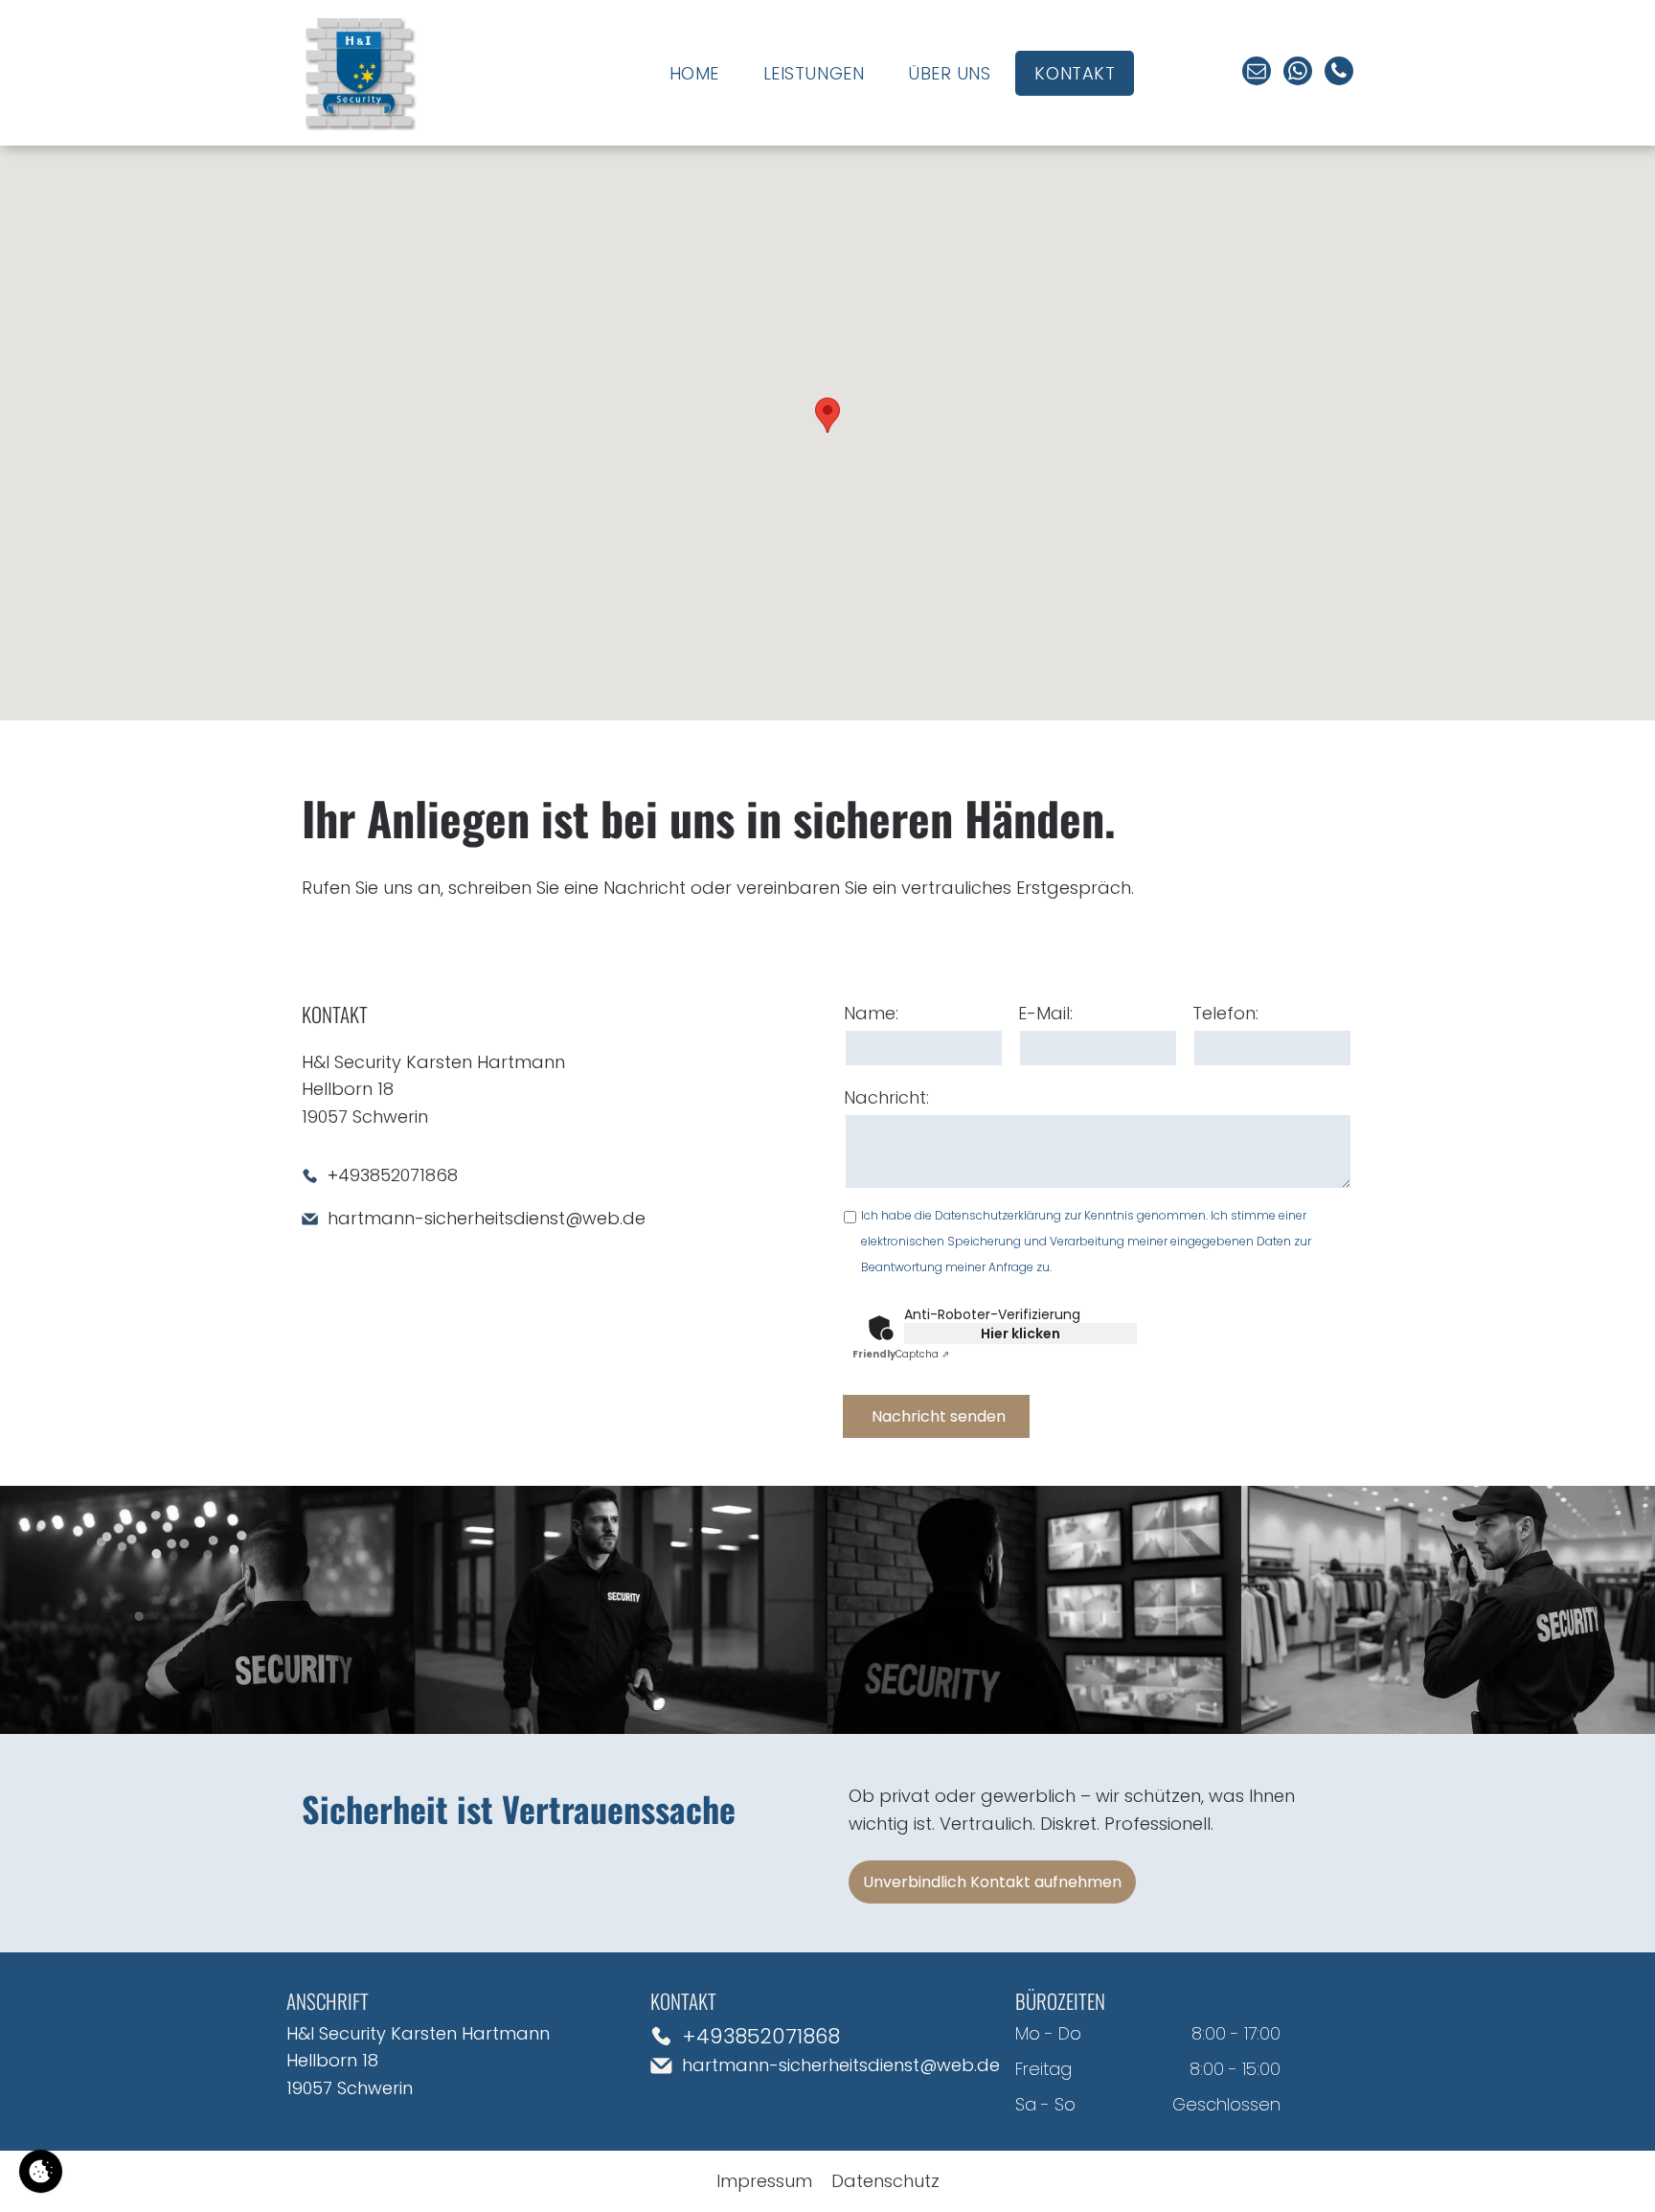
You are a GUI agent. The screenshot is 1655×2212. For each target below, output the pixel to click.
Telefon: (1225, 1013)
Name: (871, 1013)
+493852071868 (393, 1175)
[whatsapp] (1298, 73)
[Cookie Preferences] (41, 2171)
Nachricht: (886, 1097)
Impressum (764, 2181)
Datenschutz (885, 2181)
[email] (1257, 73)
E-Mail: (1045, 1013)
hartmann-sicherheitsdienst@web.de (487, 1218)
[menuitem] (694, 73)
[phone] (1339, 73)
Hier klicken (1020, 1334)
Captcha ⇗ (901, 1354)
